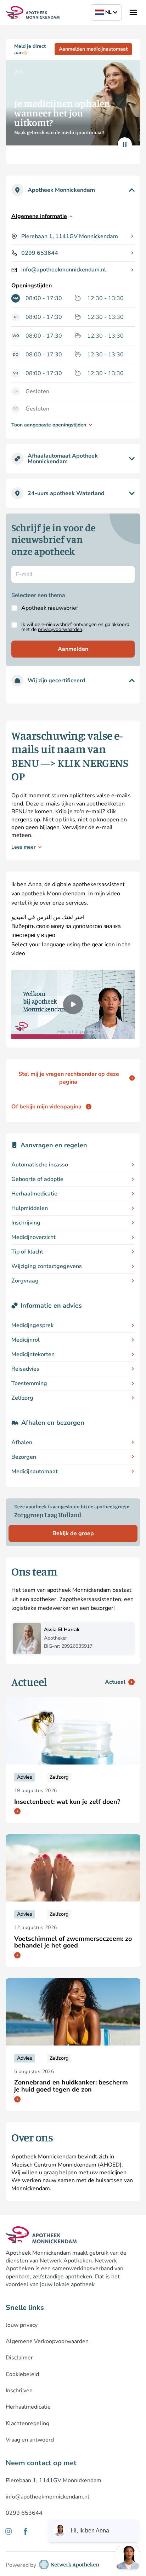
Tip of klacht (27, 1252)
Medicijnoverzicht (33, 1237)
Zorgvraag (25, 1281)
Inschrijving (26, 1223)
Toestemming (29, 1383)
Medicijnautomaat (35, 1471)
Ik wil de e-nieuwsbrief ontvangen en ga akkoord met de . (75, 627)
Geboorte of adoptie (37, 1179)
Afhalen (22, 1442)
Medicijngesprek (32, 1325)
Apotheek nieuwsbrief (50, 608)
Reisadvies (25, 1369)
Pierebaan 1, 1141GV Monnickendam (70, 236)
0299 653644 (40, 253)
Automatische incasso (40, 1165)
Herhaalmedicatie (34, 1194)
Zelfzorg (22, 1398)
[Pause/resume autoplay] (125, 144)
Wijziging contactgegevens (47, 1266)
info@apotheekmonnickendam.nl (64, 270)
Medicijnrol (26, 1340)
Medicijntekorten (33, 1354)
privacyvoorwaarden (60, 629)
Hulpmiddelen (30, 1208)
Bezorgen (24, 1457)
